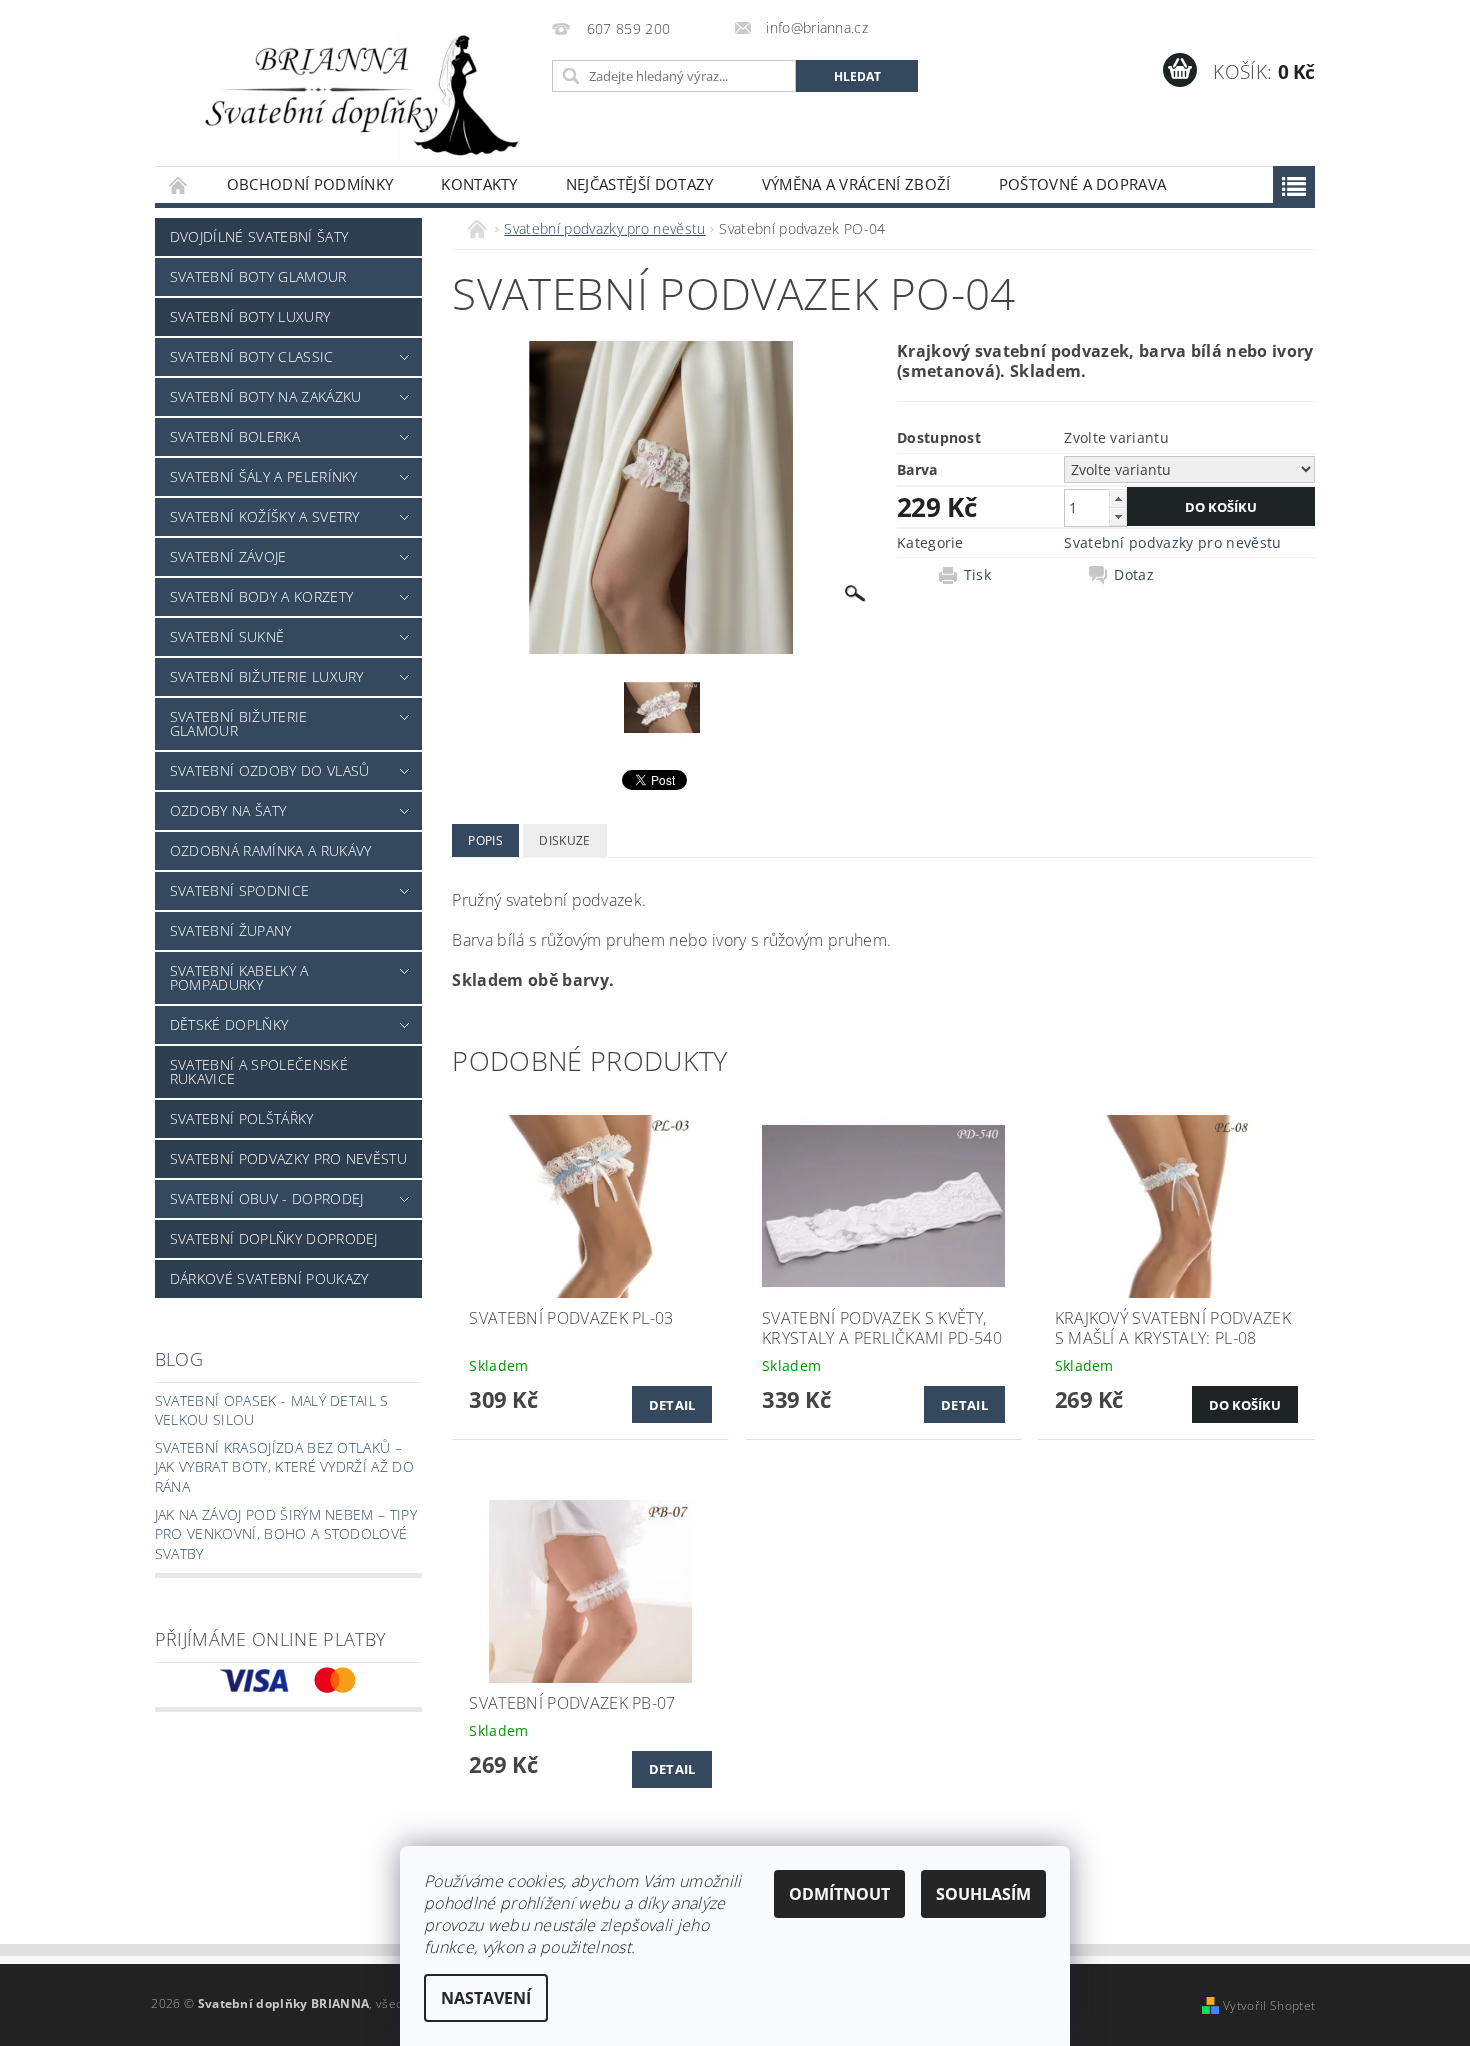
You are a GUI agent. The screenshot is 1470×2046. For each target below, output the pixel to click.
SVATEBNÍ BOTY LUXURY (250, 316)
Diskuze (564, 840)
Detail (672, 1405)
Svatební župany (231, 930)
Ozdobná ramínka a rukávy (271, 850)
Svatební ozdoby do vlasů (270, 770)
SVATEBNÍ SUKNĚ (227, 636)
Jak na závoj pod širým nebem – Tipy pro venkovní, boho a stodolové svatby (286, 1534)
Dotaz (1134, 575)
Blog (179, 1359)
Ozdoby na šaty (228, 810)
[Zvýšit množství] (1118, 498)
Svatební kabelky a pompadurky (239, 977)
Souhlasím (983, 1894)
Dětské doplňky (229, 1024)
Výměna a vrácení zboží (856, 184)
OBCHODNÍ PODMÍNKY (310, 184)
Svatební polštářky (242, 1118)
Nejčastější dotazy (640, 184)
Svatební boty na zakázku (266, 396)
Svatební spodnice (239, 890)
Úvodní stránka (179, 184)
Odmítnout (839, 1894)
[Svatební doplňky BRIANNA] (350, 93)
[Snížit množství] (1118, 516)
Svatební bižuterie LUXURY (267, 676)
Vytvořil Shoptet (1269, 2005)
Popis (485, 840)
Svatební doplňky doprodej (274, 1238)
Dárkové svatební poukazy (269, 1278)
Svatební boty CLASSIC (252, 356)
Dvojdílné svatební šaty (259, 236)
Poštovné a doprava (1083, 184)
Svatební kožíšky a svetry (265, 516)
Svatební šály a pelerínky (264, 476)
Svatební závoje (228, 556)
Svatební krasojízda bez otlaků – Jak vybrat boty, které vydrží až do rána (284, 1467)
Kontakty (479, 184)
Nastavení (486, 1998)
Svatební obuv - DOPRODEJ (267, 1198)
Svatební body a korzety (261, 596)
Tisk (977, 575)
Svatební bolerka (235, 436)
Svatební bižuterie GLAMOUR (239, 723)
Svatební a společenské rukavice (259, 1071)
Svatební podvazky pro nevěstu (288, 1158)
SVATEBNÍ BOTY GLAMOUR (258, 276)
